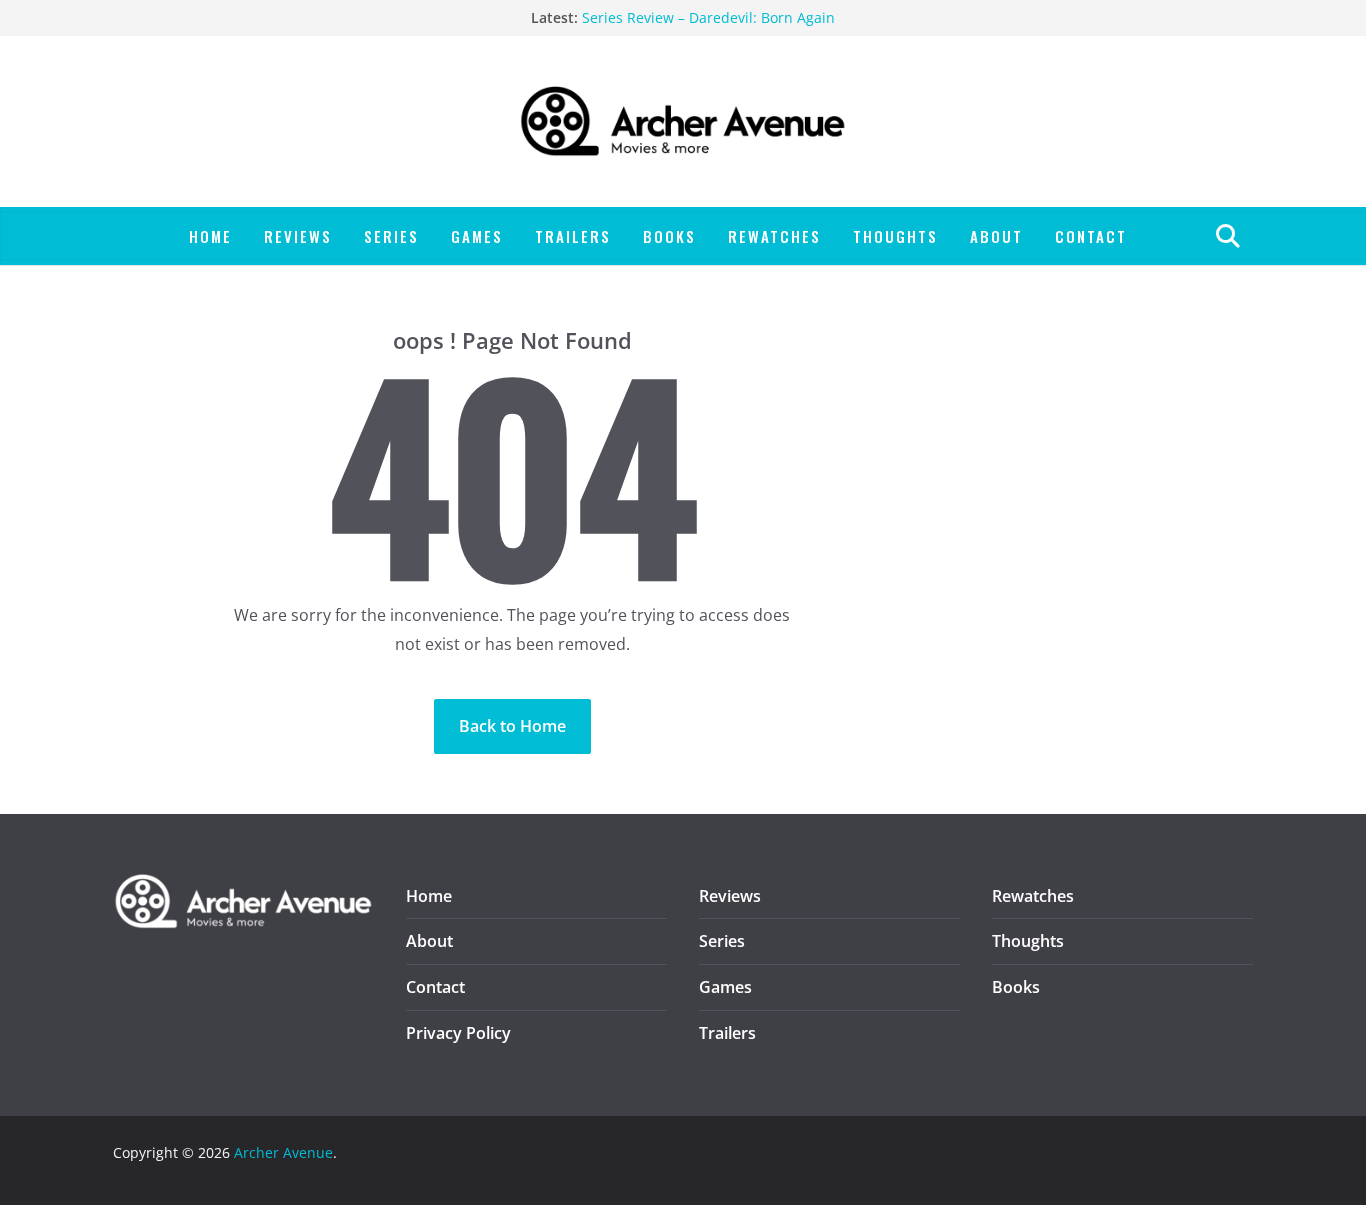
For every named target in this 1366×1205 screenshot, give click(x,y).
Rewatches (774, 236)
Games (477, 236)
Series (391, 236)
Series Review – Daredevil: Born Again (708, 18)
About (996, 236)
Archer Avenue (283, 1152)
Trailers (573, 236)
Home (210, 236)
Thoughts (895, 236)
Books (669, 236)
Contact (1091, 236)
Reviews (298, 236)
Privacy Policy (458, 1033)
